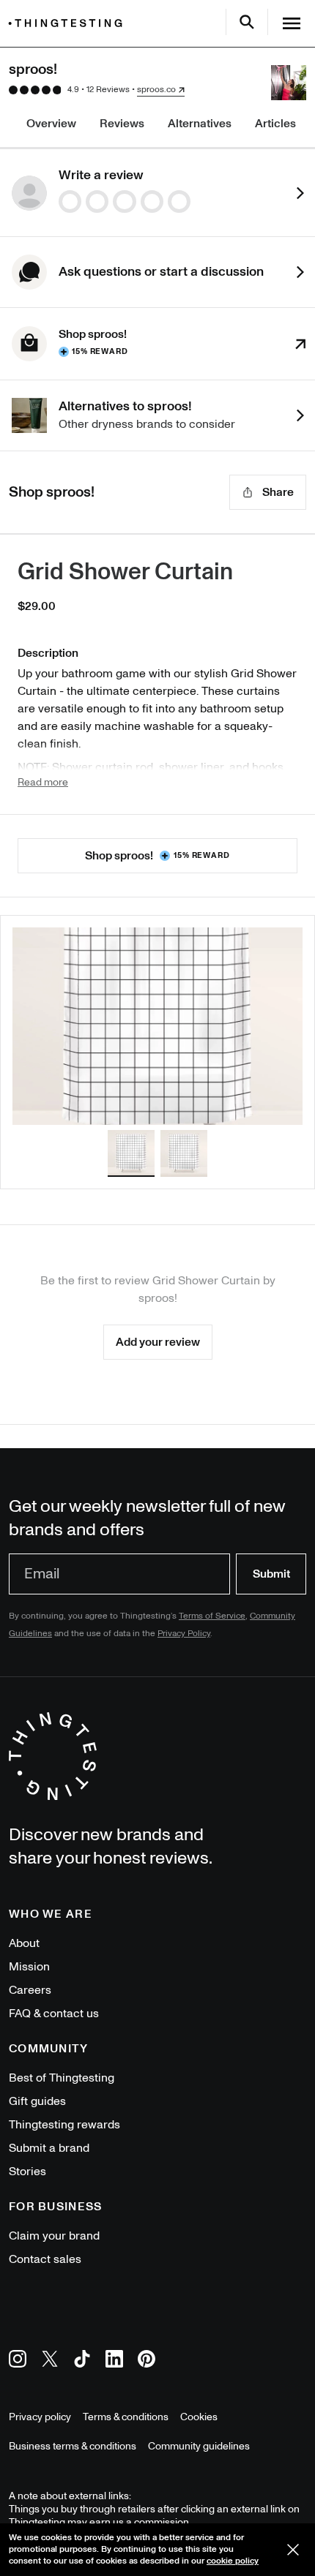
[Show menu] (292, 23)
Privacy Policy (184, 1634)
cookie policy (233, 2561)
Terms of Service (212, 1616)
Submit (271, 1574)
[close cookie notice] (293, 2550)
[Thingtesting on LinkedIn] (114, 2361)
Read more (43, 783)
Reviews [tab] (122, 124)
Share (278, 492)
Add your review (158, 1342)
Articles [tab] (275, 124)
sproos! (158, 1298)
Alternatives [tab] (200, 124)
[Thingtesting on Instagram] (18, 2361)
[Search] (247, 22)
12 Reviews (108, 90)
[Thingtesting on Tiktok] (82, 2361)
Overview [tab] (51, 124)
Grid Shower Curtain (125, 572)
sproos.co (156, 90)
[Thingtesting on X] (50, 2361)
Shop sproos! (157, 856)
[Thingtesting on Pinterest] (147, 2361)
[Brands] (69, 23)
